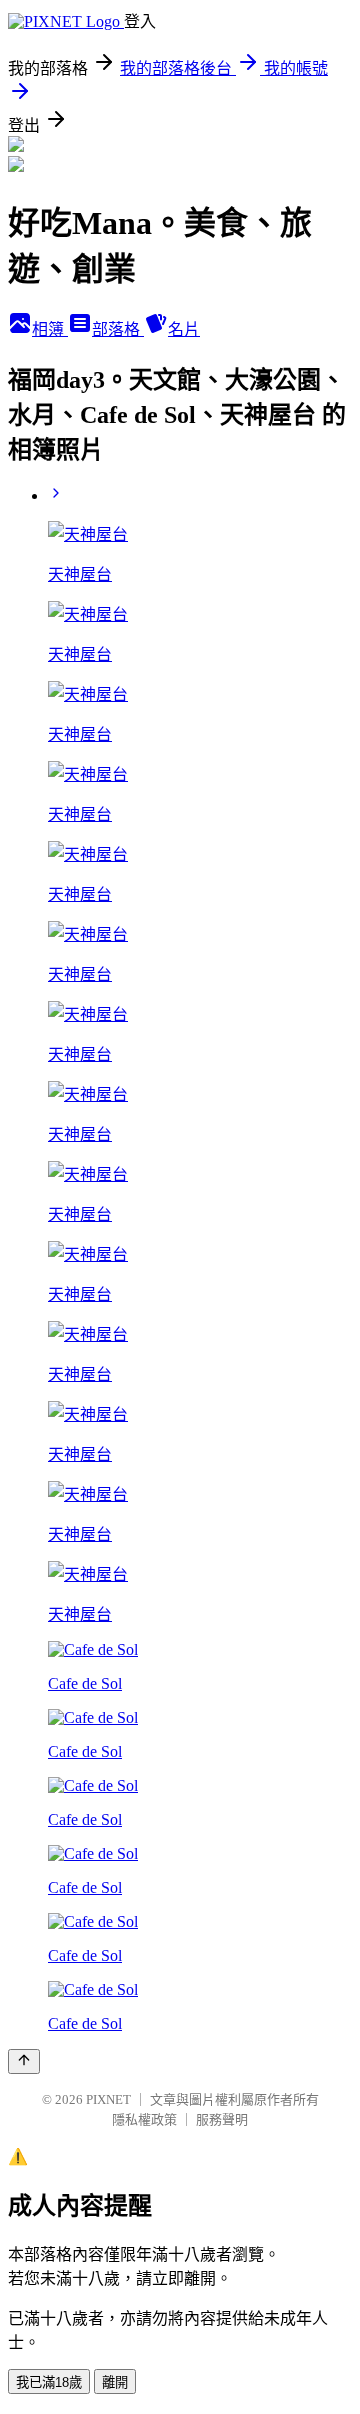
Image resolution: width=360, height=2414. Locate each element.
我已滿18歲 (49, 2382)
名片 (184, 329)
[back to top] (24, 2061)
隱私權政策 (144, 2119)
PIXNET (108, 2099)
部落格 (118, 329)
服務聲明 (222, 2119)
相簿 (50, 329)
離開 (115, 2382)
